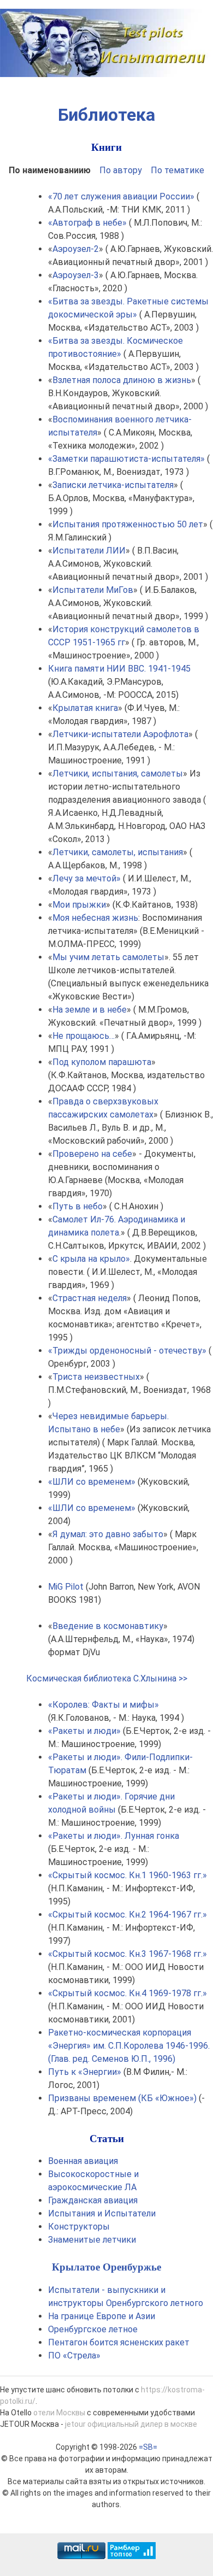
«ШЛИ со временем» (92, 1482)
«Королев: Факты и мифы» (103, 1705)
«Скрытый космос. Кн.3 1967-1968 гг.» (128, 1954)
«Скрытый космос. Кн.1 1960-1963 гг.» (128, 1875)
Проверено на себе (92, 1154)
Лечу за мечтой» (87, 878)
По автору (121, 170)
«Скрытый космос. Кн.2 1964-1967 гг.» (128, 1915)
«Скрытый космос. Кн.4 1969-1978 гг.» (128, 1993)
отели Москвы (59, 2413)
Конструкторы (79, 2227)
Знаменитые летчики (92, 2240)
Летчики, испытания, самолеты (118, 774)
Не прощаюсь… (84, 1036)
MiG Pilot (66, 1587)
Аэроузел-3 (76, 275)
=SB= (148, 2447)
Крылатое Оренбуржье (106, 2267)
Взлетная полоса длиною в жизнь (122, 380)
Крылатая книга (85, 708)
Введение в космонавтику (108, 1626)
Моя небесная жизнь (95, 918)
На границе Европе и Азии (102, 2316)
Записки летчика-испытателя (113, 485)
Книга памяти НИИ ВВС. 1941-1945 (119, 669)
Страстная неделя (90, 1298)
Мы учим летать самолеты (108, 957)
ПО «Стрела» (74, 2356)
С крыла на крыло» (91, 1259)
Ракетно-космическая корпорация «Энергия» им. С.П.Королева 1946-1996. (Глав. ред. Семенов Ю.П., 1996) (129, 2046)
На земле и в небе (90, 1010)
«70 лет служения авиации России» (121, 196)
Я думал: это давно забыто (108, 1534)
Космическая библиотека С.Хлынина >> (107, 1678)
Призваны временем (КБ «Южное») (122, 2098)
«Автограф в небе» (87, 223)
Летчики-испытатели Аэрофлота (120, 734)
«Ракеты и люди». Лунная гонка (114, 1836)
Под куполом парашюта (102, 1062)
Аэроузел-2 (76, 249)
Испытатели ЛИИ (89, 551)
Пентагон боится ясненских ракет (119, 2342)
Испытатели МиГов (93, 590)
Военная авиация (83, 2161)
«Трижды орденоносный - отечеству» (127, 1351)
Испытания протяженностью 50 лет (128, 524)
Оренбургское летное (93, 2329)
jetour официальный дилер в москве (131, 2424)
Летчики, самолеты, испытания (118, 852)
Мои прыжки (79, 905)
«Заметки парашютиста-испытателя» (126, 459)
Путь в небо (78, 1206)
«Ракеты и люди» (84, 1731)
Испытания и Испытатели (102, 2213)
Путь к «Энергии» (85, 2072)
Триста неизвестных (96, 1377)
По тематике (177, 170)
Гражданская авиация (93, 2200)
